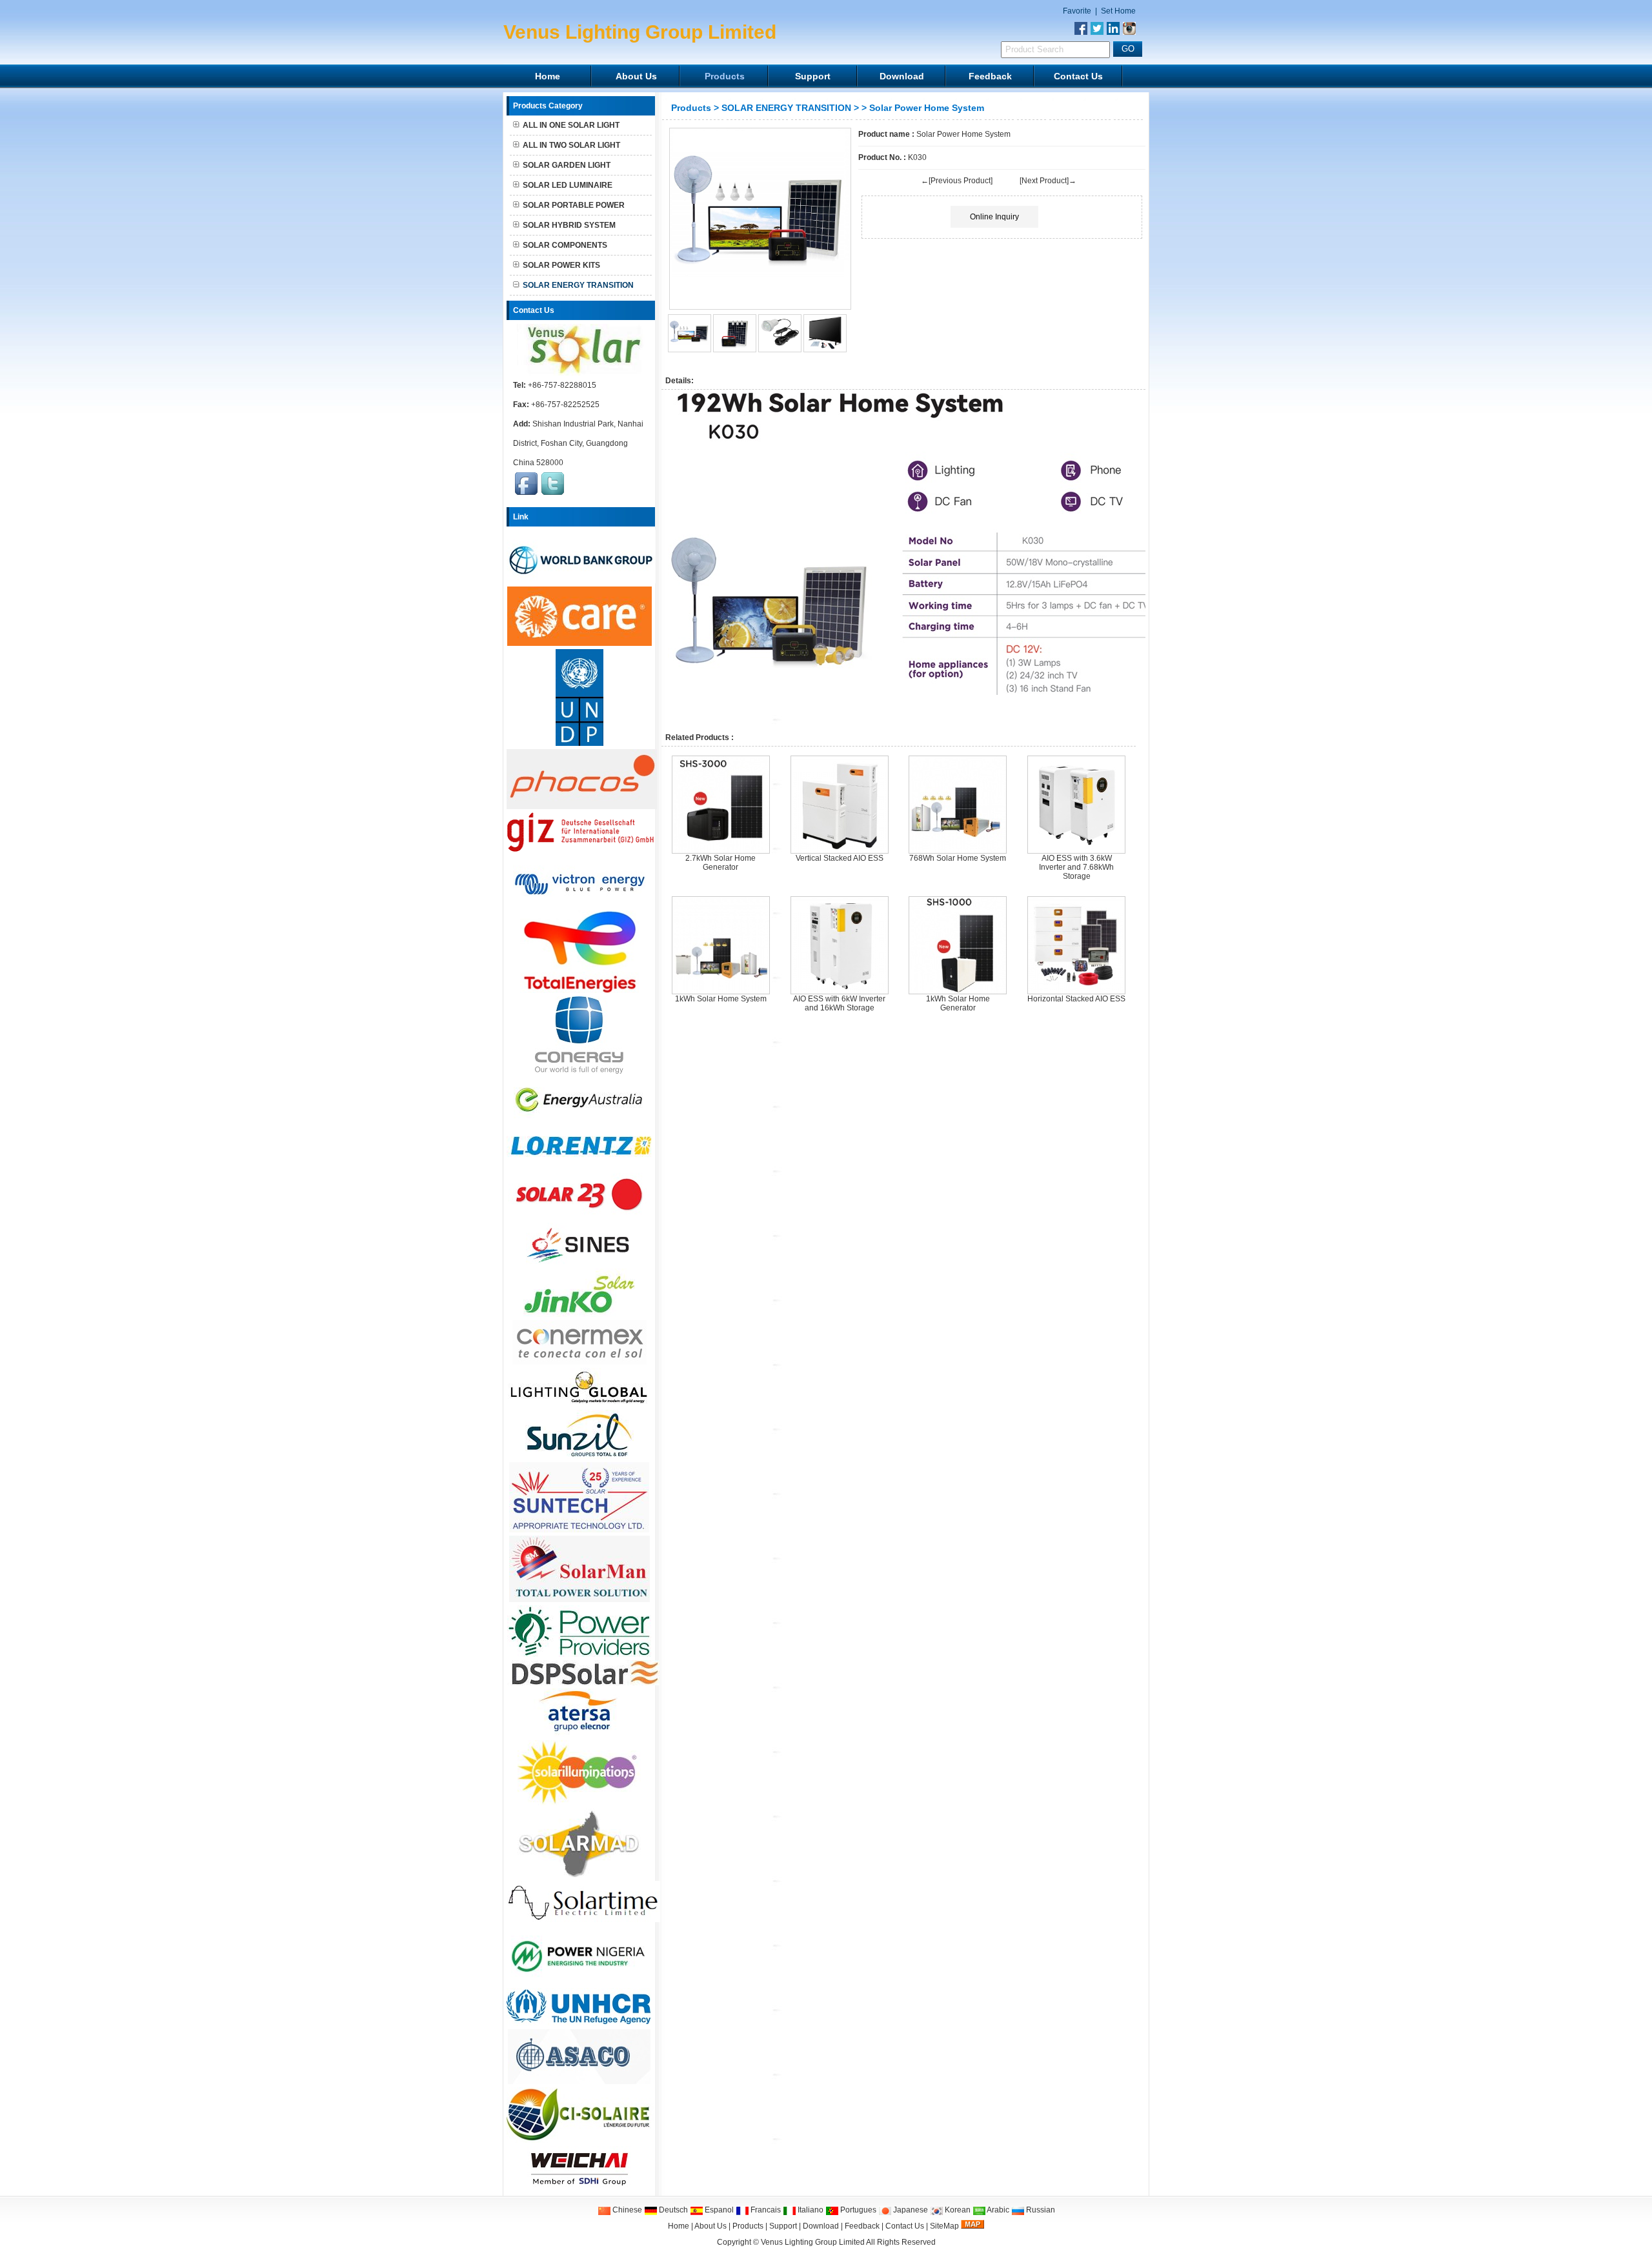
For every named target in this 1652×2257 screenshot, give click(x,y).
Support (813, 76)
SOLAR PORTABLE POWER (574, 205)
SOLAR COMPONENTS (565, 245)
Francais (765, 2210)
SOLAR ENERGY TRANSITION (786, 108)
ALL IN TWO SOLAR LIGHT (571, 145)
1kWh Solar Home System (721, 999)
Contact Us (1078, 76)
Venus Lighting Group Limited (813, 2242)
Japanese (910, 2210)
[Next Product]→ (1048, 181)
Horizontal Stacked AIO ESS (1076, 999)
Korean (957, 2210)
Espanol (718, 2210)
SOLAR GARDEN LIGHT (567, 165)
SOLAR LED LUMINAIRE (568, 185)
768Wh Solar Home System (958, 858)
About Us (636, 76)
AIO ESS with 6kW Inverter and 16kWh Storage (839, 1003)
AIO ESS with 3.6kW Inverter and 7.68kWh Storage (1076, 867)
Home (548, 76)
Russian (1040, 2210)
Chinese (626, 2210)
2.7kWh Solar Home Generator (720, 863)
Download (902, 76)
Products (725, 76)
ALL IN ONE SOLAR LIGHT (571, 125)
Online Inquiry (994, 217)
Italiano (810, 2210)
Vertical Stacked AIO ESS (840, 858)
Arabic (997, 2210)
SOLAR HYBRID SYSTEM (569, 225)
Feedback (990, 76)
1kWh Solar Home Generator (958, 1003)
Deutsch (672, 2210)
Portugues (857, 2210)
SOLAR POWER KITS (561, 265)
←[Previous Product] (957, 181)
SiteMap (944, 2226)
